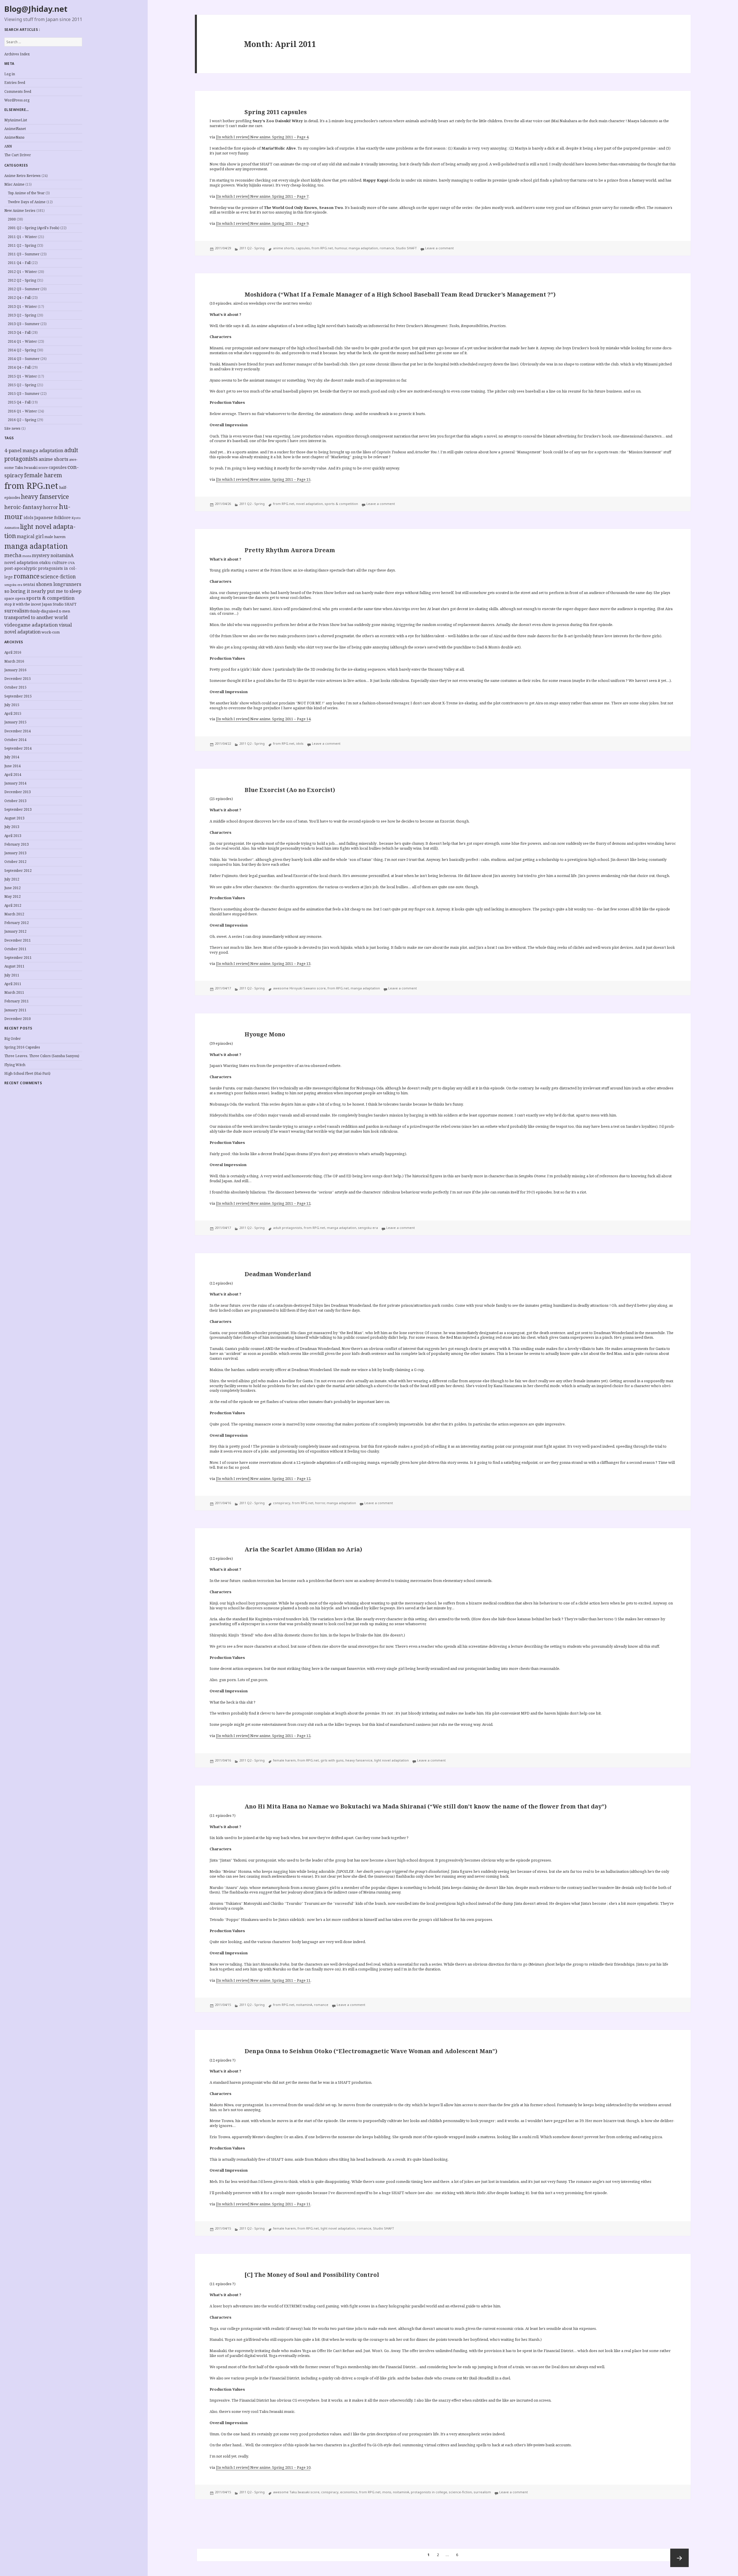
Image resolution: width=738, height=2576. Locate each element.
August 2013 (14, 818)
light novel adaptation (391, 1760)
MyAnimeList (16, 120)
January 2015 (15, 722)
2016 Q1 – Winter (22, 411)
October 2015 (15, 687)
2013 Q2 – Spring (22, 315)
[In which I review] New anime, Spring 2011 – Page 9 (262, 223)
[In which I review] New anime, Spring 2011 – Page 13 (263, 963)
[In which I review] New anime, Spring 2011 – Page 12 (263, 1203)
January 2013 (15, 853)
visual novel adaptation (38, 628)
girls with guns (332, 1760)
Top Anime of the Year (26, 193)
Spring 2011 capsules (276, 112)
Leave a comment (439, 248)
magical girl (30, 536)
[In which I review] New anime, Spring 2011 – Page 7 (262, 196)
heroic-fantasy (23, 507)
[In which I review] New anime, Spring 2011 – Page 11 (263, 1980)
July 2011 (12, 975)
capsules (58, 467)
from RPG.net (31, 486)
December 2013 (18, 792)
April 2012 (13, 905)
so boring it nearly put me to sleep (43, 591)
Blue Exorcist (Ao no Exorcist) (290, 790)
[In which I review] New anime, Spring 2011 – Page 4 (262, 137)
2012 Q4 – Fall (19, 298)
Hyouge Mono (265, 1034)
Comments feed (18, 92)
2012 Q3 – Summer (24, 289)
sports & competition (50, 598)
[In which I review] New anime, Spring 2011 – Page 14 (263, 719)
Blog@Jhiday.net (36, 9)
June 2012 (13, 888)
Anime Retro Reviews (22, 176)
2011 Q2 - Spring (252, 248)
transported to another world (36, 617)
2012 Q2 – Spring (22, 280)
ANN (8, 146)
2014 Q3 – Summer (24, 359)
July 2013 (12, 827)
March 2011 (14, 992)
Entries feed (15, 83)
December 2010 (18, 1019)
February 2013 (17, 844)
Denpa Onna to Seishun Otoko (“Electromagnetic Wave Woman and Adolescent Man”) (371, 2051)
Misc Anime (14, 184)
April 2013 (13, 836)
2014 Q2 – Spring (22, 350)
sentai (29, 584)
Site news (12, 428)
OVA (71, 563)
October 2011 (15, 949)
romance (27, 576)
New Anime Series (20, 211)
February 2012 (17, 923)
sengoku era (13, 585)
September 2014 (18, 748)
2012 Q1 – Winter (22, 272)
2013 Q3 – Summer (24, 324)
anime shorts (53, 459)
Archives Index (17, 54)
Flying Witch (15, 1065)
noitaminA (62, 555)
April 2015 (13, 713)
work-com (51, 632)
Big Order (13, 1039)
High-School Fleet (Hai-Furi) (27, 1073)
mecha (13, 555)
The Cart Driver (18, 155)
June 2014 (13, 766)
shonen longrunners (59, 584)
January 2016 (15, 670)
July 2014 (12, 757)
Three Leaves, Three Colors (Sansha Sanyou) (42, 1056)
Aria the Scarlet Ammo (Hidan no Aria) (303, 1549)
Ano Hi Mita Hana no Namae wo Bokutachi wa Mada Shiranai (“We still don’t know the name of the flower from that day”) (426, 1806)
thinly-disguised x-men (50, 611)
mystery (41, 556)
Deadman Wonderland (278, 1274)
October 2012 (15, 862)
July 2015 (12, 705)
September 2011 (18, 958)
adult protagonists (288, 1228)
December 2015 (18, 679)
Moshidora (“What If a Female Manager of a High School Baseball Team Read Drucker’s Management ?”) (400, 294)
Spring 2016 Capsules (22, 1047)
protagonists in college (429, 2492)
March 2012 (14, 914)
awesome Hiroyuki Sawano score (299, 988)
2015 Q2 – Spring (22, 385)
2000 (12, 219)
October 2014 (15, 740)
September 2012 (18, 871)
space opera (15, 598)
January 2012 (15, 931)
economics (349, 2492)
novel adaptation (21, 562)
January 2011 (15, 1010)
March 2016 (14, 661)
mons (27, 556)
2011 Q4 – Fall (19, 263)
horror (50, 507)
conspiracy (282, 1503)
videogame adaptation (31, 625)
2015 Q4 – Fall (19, 402)
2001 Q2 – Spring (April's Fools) (34, 228)
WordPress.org (17, 100)
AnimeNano (14, 137)
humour (341, 248)
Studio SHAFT (65, 604)
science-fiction (58, 577)
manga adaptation (36, 546)
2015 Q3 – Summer (24, 394)
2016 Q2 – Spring (22, 420)
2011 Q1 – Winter (22, 237)
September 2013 (18, 809)
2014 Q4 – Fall (19, 367)
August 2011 (14, 966)
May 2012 (13, 896)
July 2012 (12, 879)
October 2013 (15, 801)
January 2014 (15, 783)
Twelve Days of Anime (27, 202)
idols (29, 517)
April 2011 (13, 984)
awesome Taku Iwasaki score (296, 2492)
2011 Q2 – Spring (22, 245)
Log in (10, 74)
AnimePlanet (15, 129)
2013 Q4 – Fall (19, 332)
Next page (679, 2558)
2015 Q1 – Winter (22, 376)
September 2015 (18, 696)
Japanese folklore (52, 517)
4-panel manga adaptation (34, 450)
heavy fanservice (45, 497)
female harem (43, 475)
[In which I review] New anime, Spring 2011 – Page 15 (263, 479)
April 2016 (13, 652)
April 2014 (13, 775)
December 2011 (18, 940)
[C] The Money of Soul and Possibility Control (312, 2275)
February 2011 (17, 1001)
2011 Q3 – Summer (24, 254)
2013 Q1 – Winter (22, 307)
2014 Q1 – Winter (22, 341)
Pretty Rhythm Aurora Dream (290, 550)
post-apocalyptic (21, 568)
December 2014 (18, 731)
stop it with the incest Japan (28, 604)
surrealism (17, 611)
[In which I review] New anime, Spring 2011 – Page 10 (263, 2467)
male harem (55, 537)
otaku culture (53, 562)
